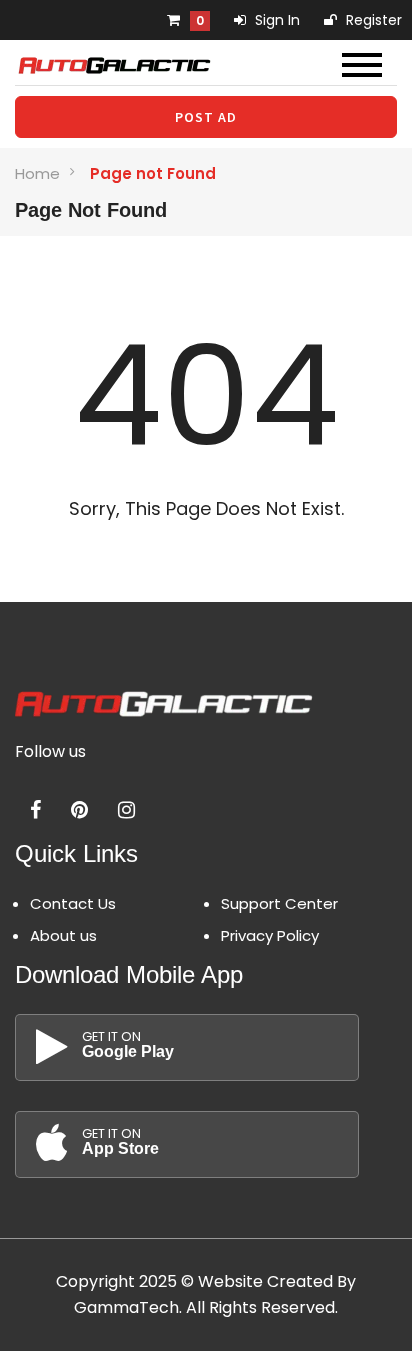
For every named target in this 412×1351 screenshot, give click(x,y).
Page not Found (153, 173)
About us (63, 935)
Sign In (275, 20)
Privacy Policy (270, 935)
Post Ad (206, 117)
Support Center (279, 903)
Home (37, 173)
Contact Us (73, 903)
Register (372, 20)
